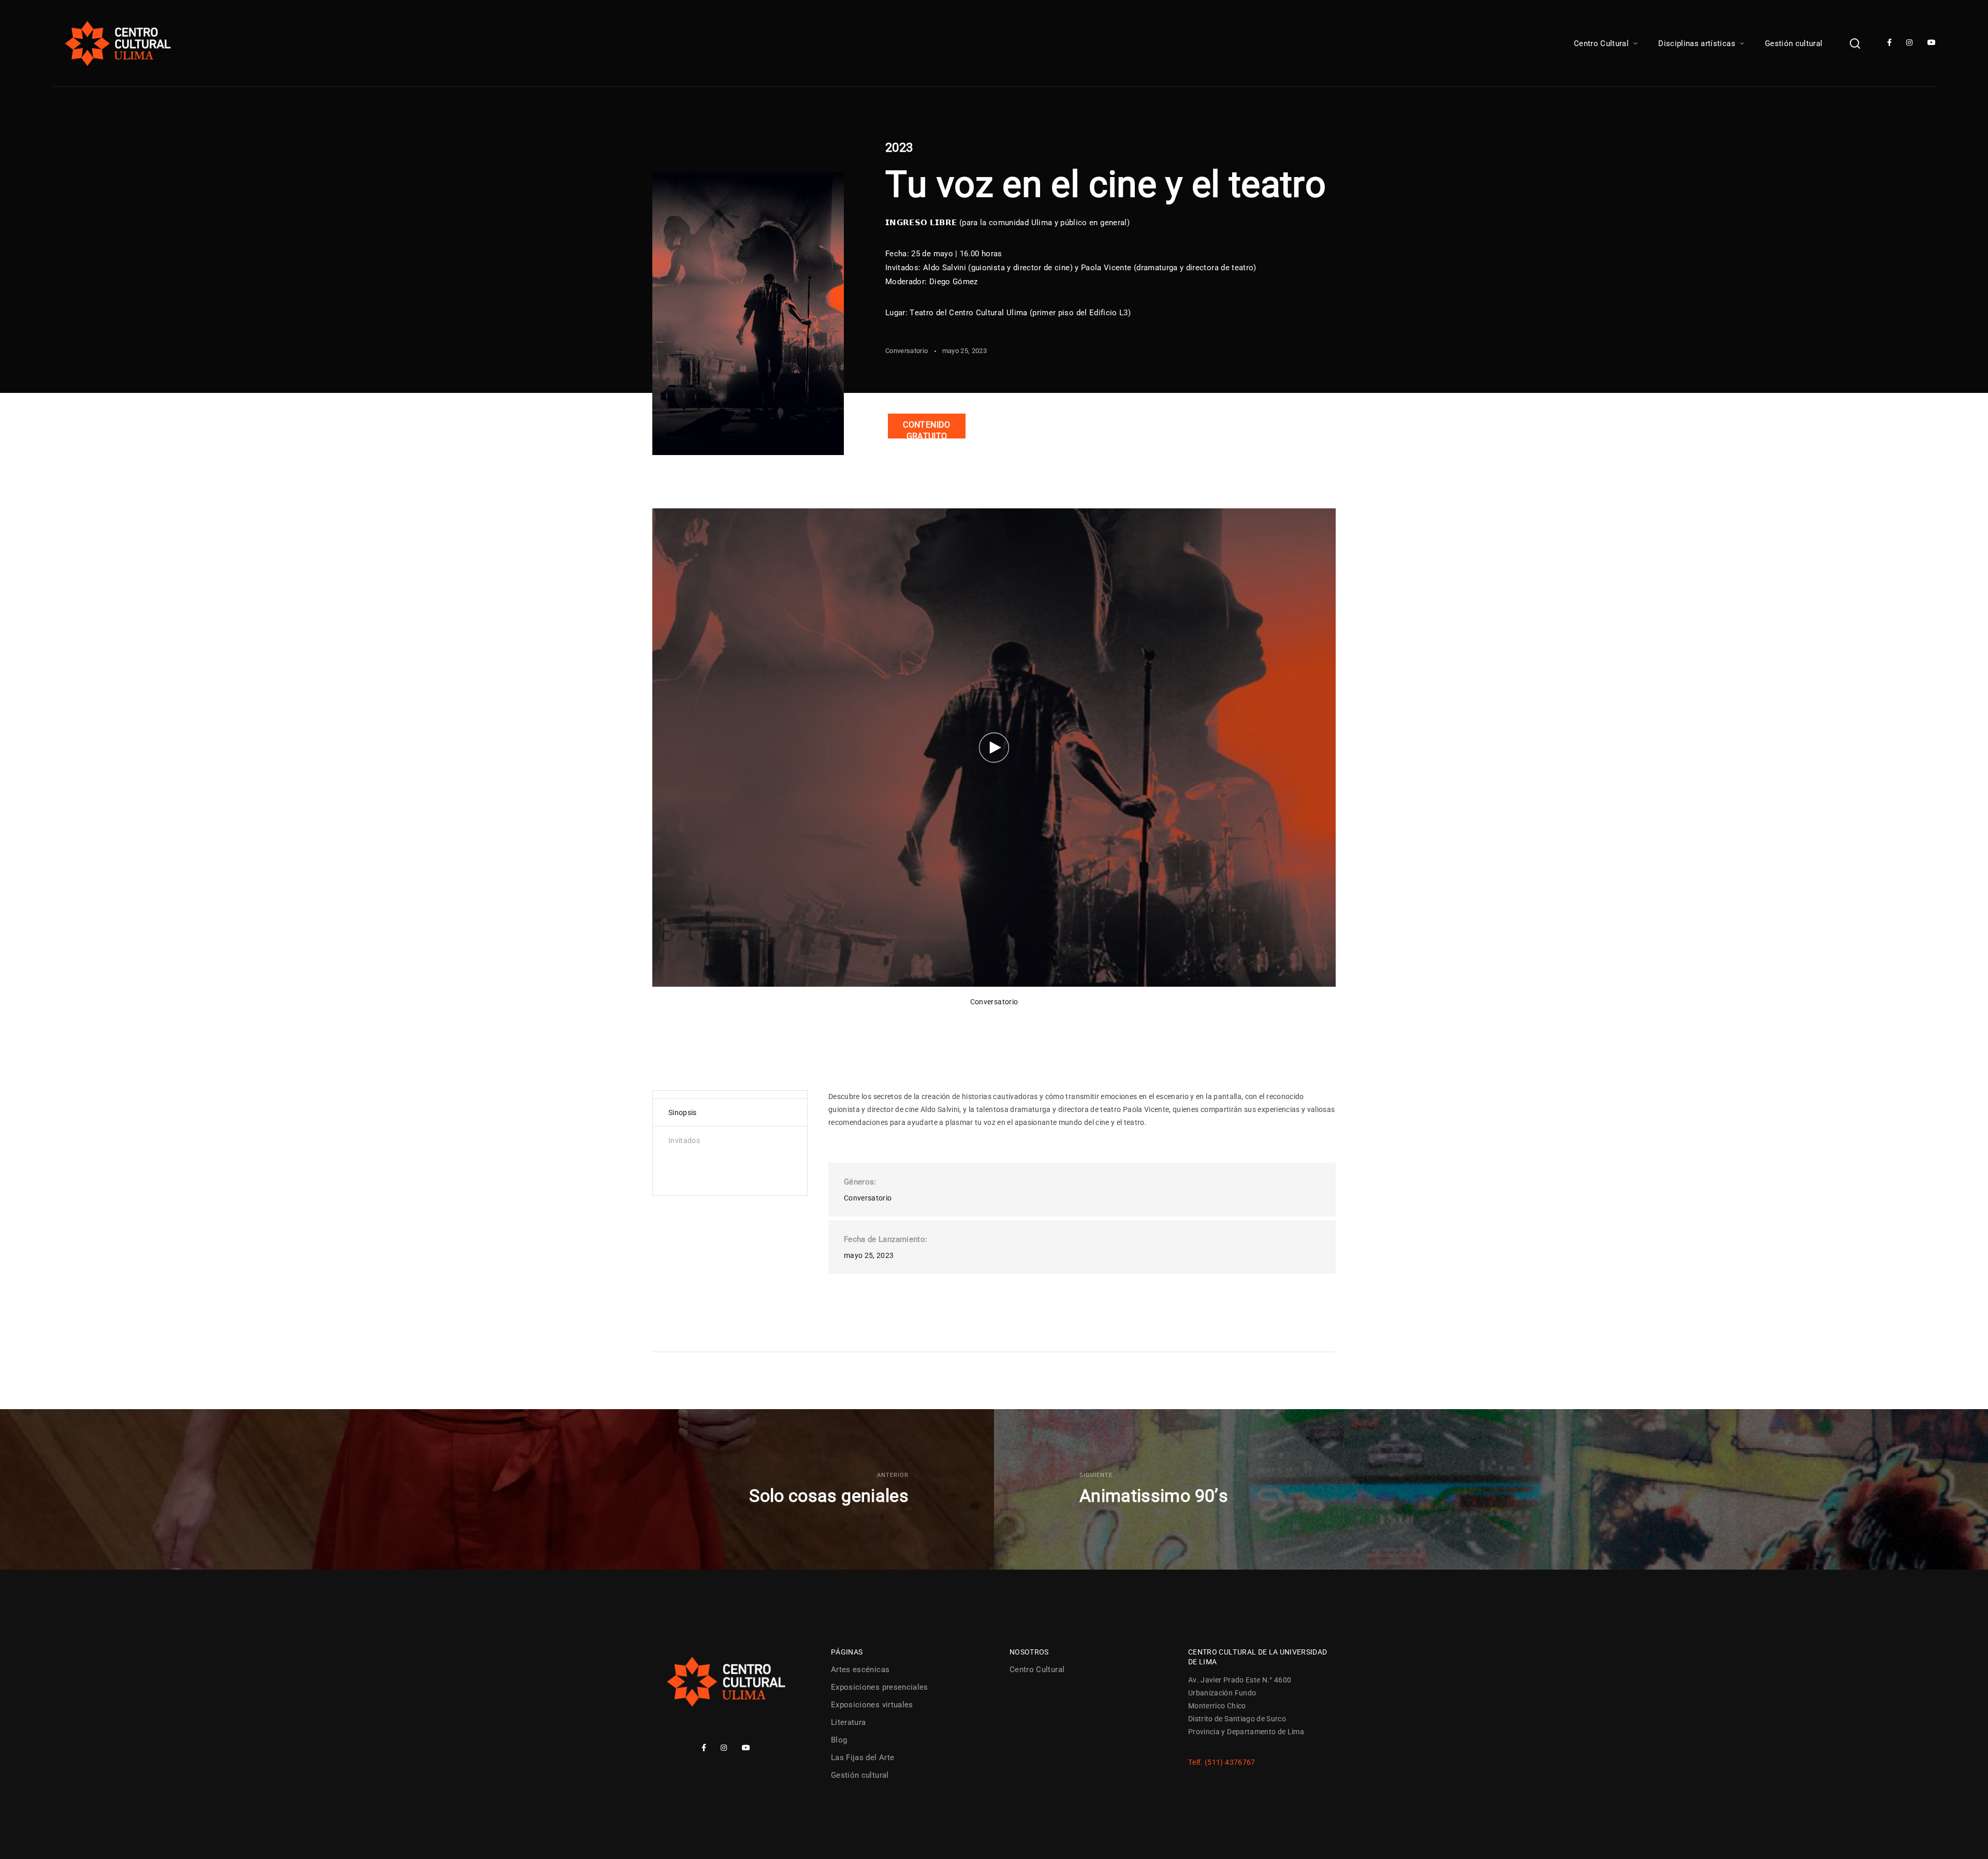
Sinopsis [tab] (683, 1113)
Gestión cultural (1794, 43)
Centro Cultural (1601, 43)
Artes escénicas (860, 1670)
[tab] (730, 1163)
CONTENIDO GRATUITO (926, 429)
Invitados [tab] (684, 1140)
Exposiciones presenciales (880, 1687)
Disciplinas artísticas (1697, 43)
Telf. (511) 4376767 (1222, 1762)
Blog (839, 1740)
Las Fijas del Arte (863, 1758)
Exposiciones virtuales (872, 1705)
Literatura (849, 1722)
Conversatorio (907, 351)
